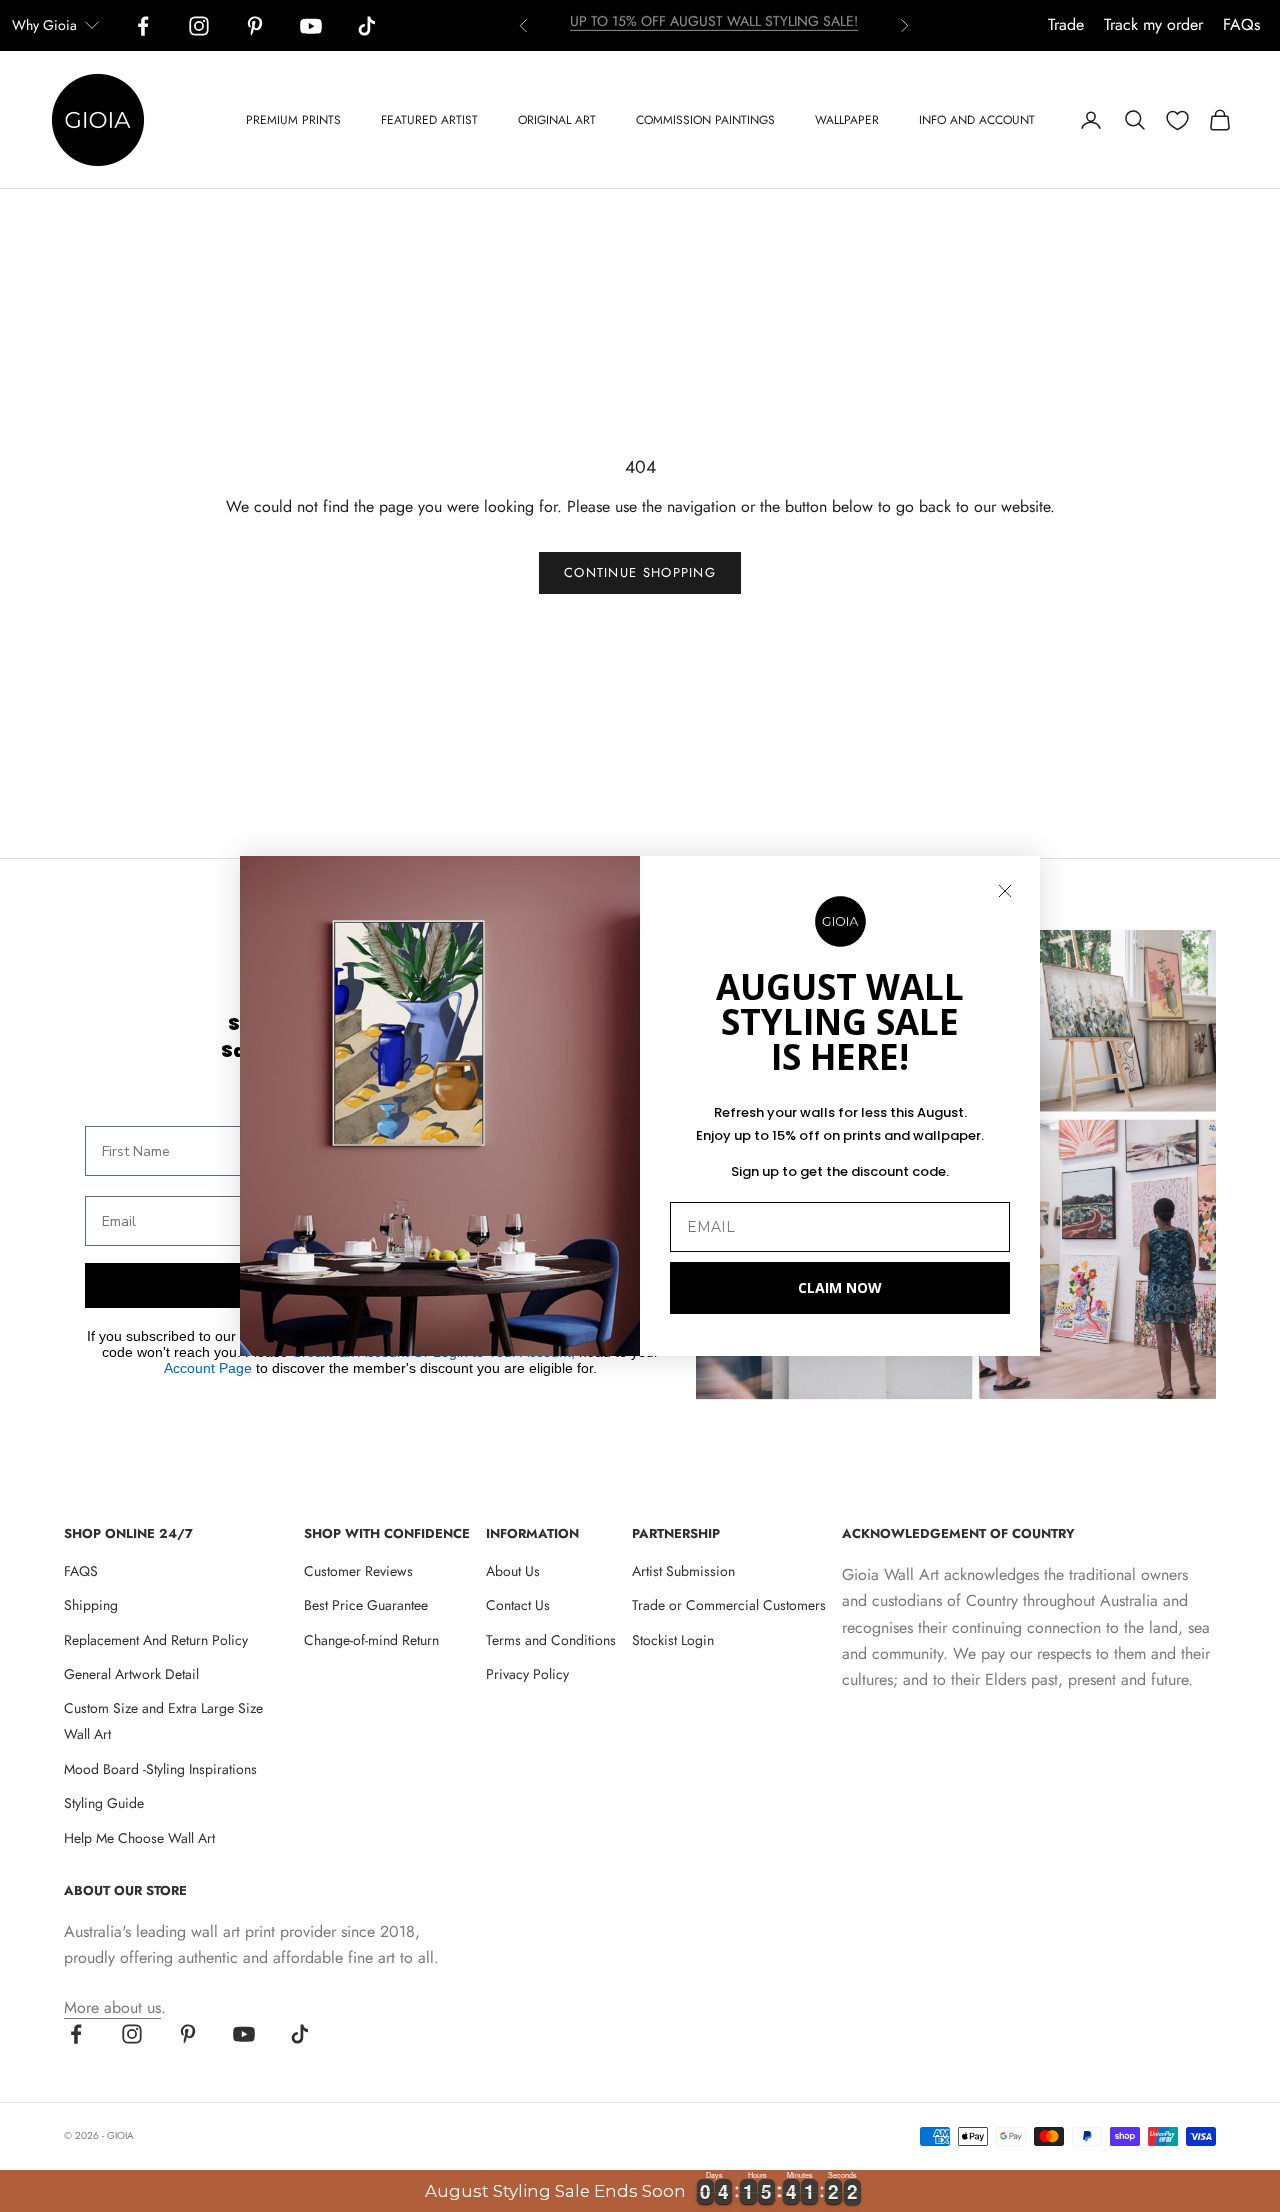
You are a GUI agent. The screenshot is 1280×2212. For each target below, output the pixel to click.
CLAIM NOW (840, 1287)
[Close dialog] (1005, 891)
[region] (640, 2191)
